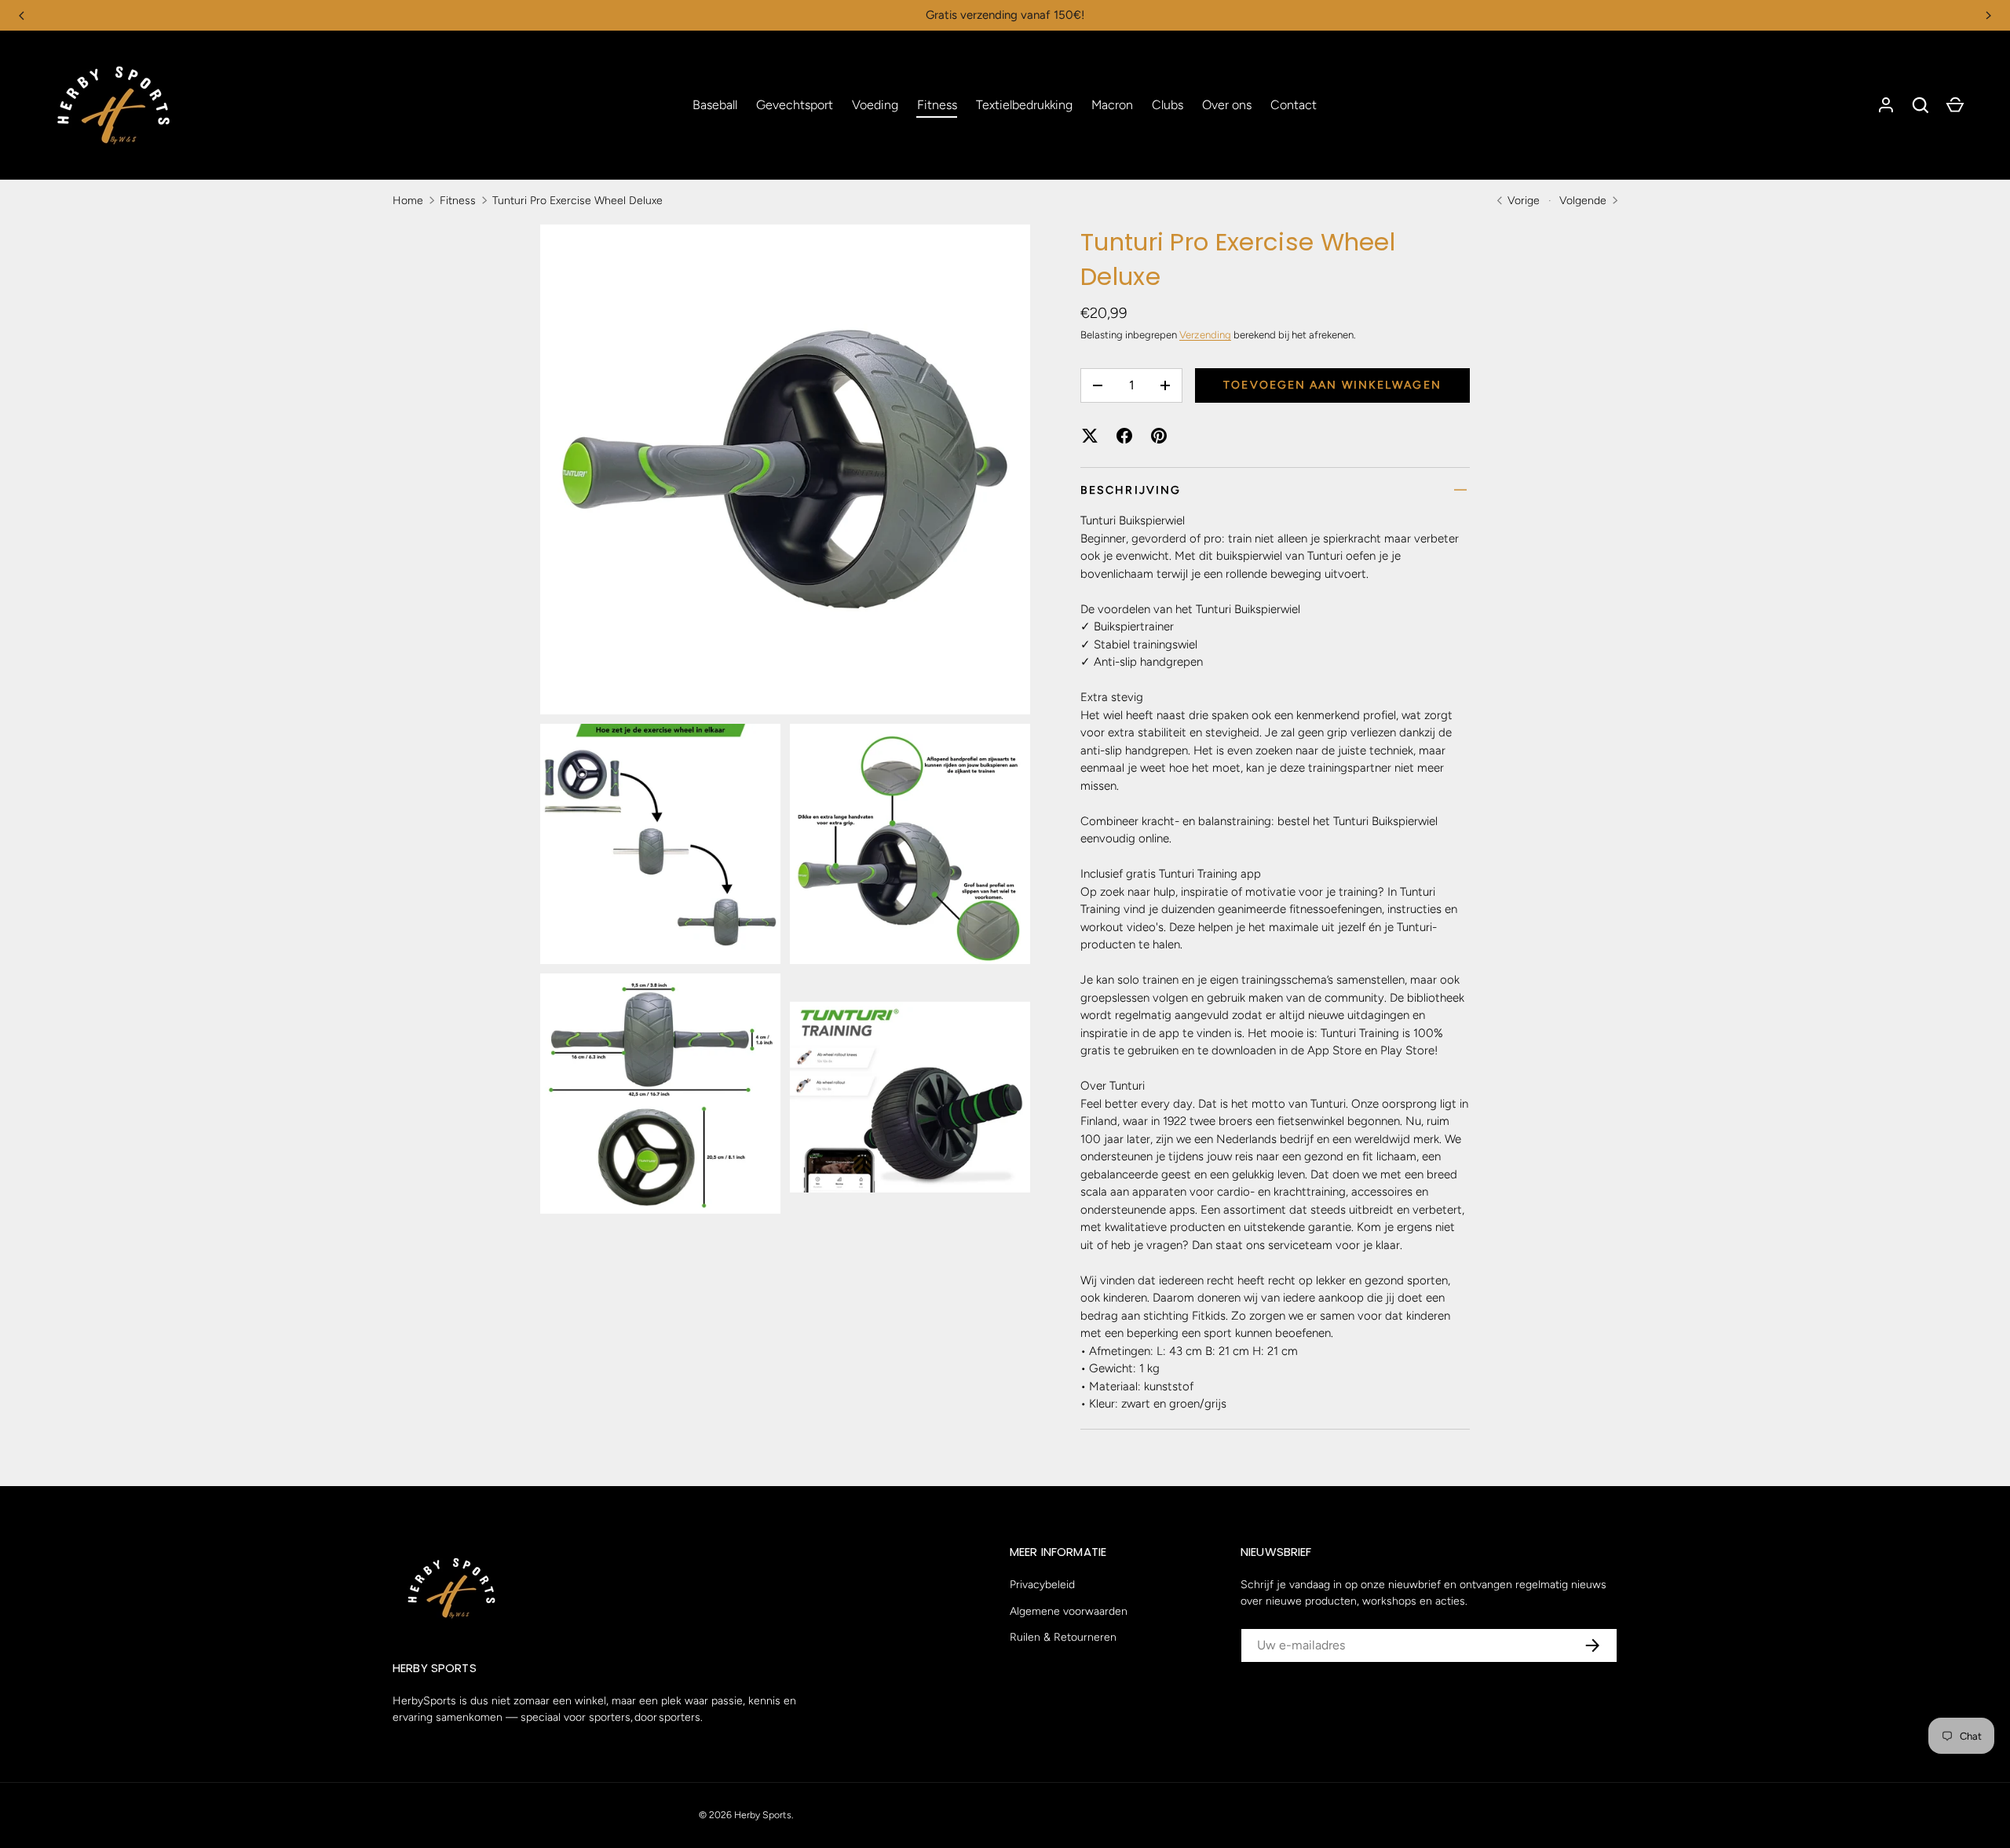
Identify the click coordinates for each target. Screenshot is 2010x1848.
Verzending (1205, 335)
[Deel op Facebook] (1124, 436)
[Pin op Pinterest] (1159, 436)
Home (408, 201)
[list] (790, 724)
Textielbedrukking (1024, 105)
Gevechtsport (795, 105)
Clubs (1168, 105)
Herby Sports (763, 1815)
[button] (1920, 105)
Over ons (1227, 105)
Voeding (875, 105)
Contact (1294, 105)
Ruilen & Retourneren (1063, 1637)
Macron (1112, 105)
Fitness (937, 105)
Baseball (715, 105)
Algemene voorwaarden (1069, 1611)
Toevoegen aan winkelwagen (1332, 385)
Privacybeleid (1042, 1585)
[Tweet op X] (1090, 436)
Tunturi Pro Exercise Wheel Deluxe (577, 201)
